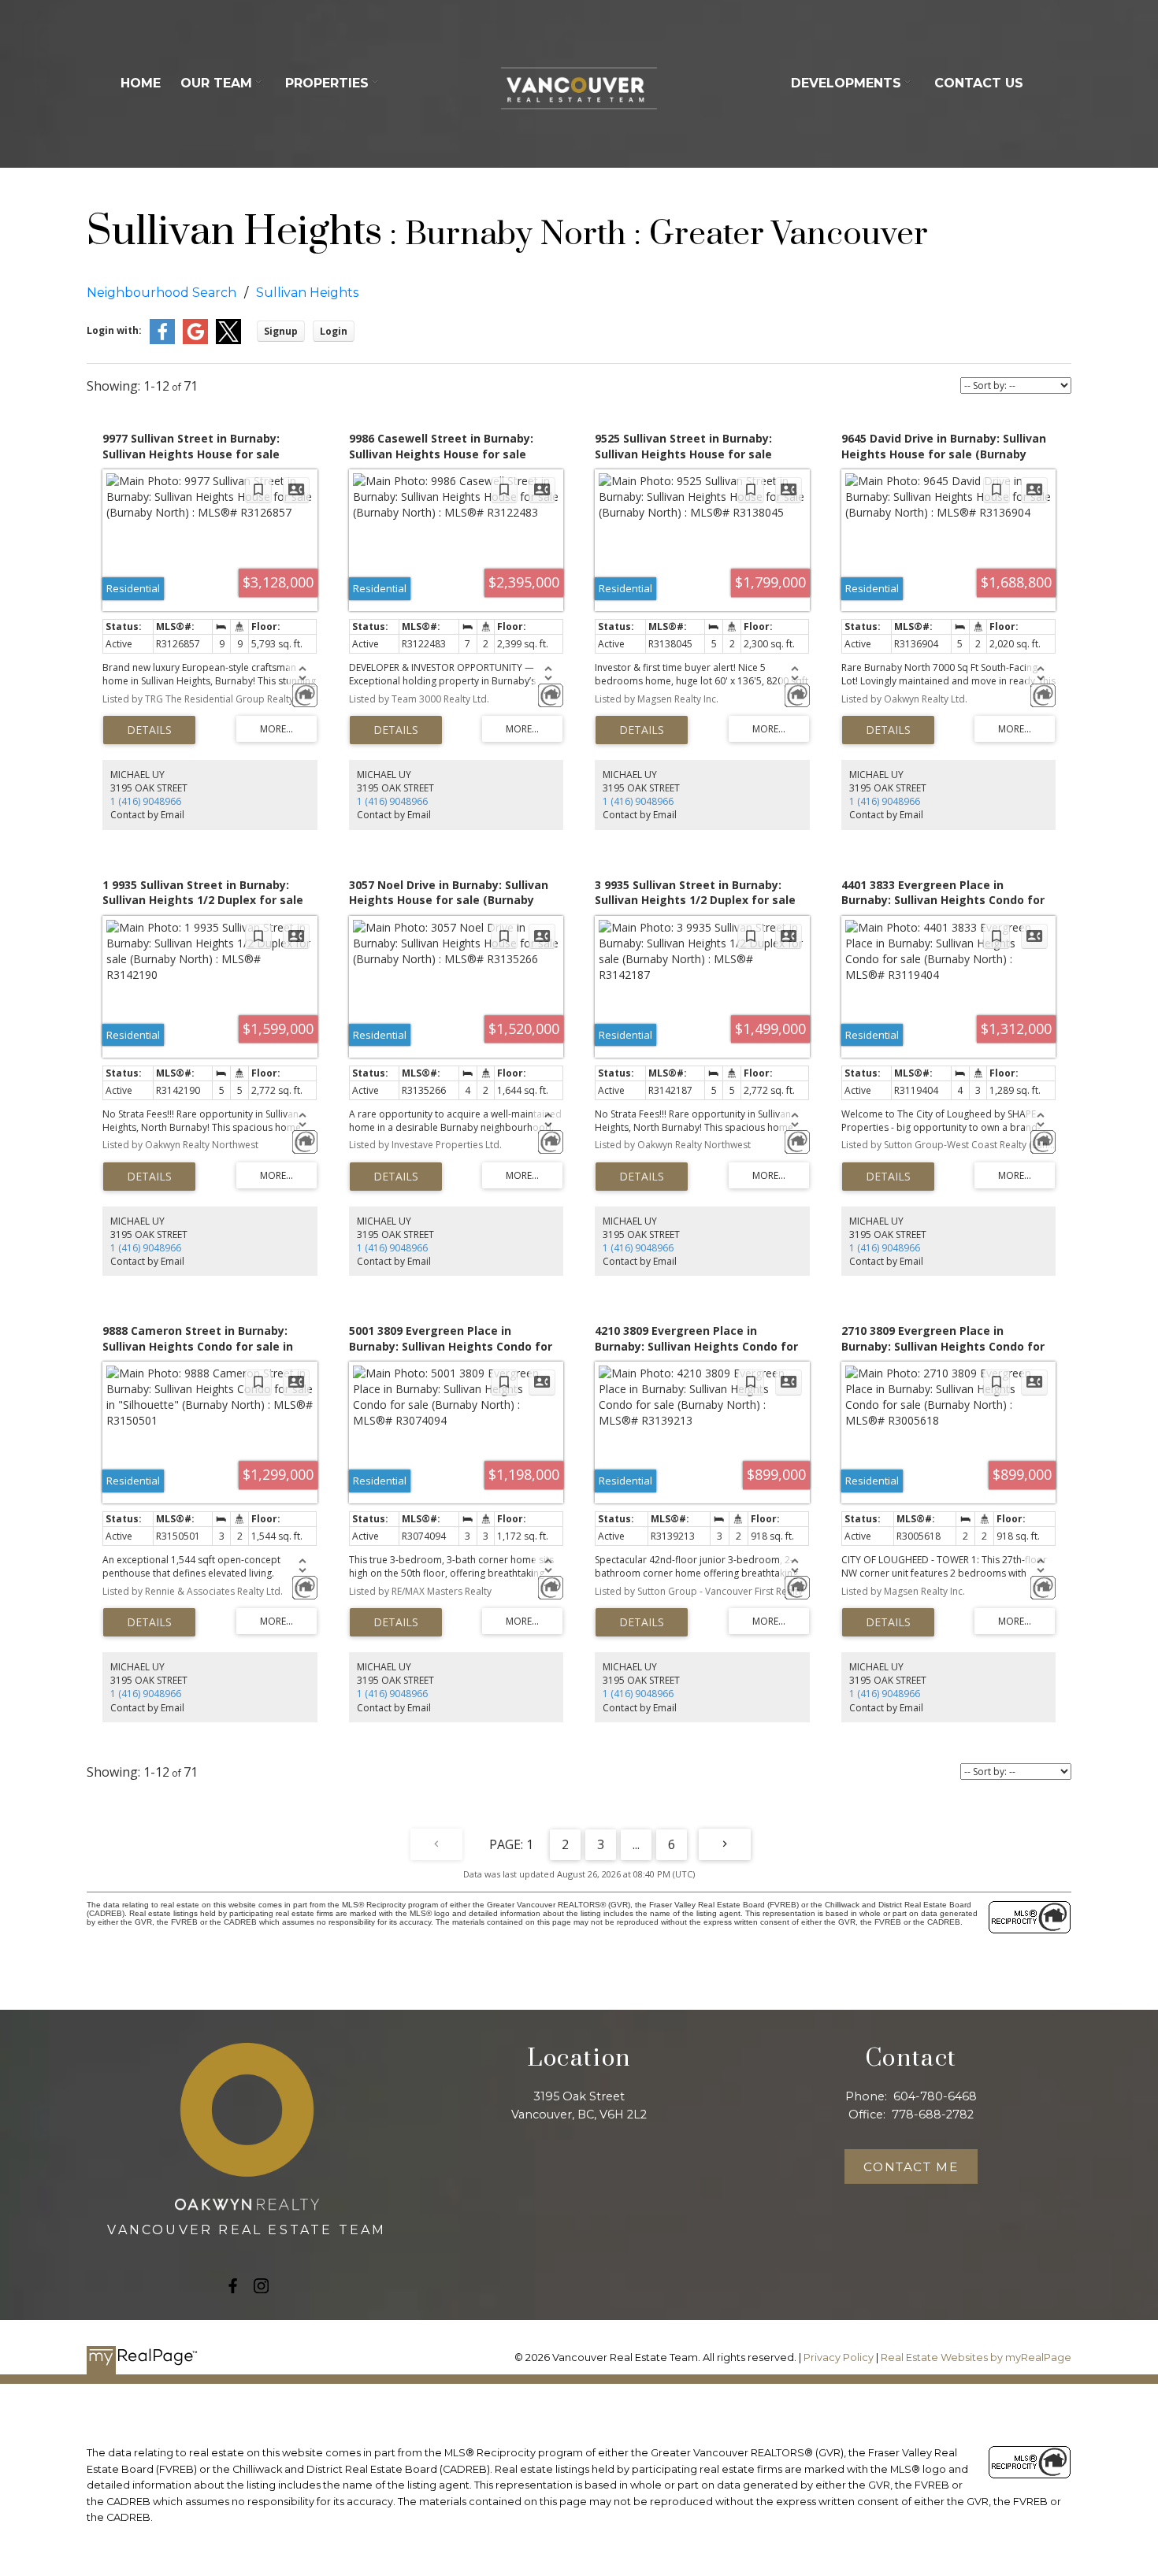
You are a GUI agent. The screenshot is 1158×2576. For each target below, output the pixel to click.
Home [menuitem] (141, 83)
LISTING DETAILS (149, 730)
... (636, 1844)
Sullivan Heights (307, 293)
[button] (233, 2286)
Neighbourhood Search (161, 293)
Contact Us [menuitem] (979, 83)
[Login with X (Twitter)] (228, 341)
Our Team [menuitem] (216, 83)
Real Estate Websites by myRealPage (976, 2357)
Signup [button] (281, 331)
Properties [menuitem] (327, 83)
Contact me (911, 2167)
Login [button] (334, 331)
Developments (846, 83)
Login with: (114, 330)
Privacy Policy (839, 2357)
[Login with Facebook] (162, 341)
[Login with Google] (195, 341)
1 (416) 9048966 (146, 801)
